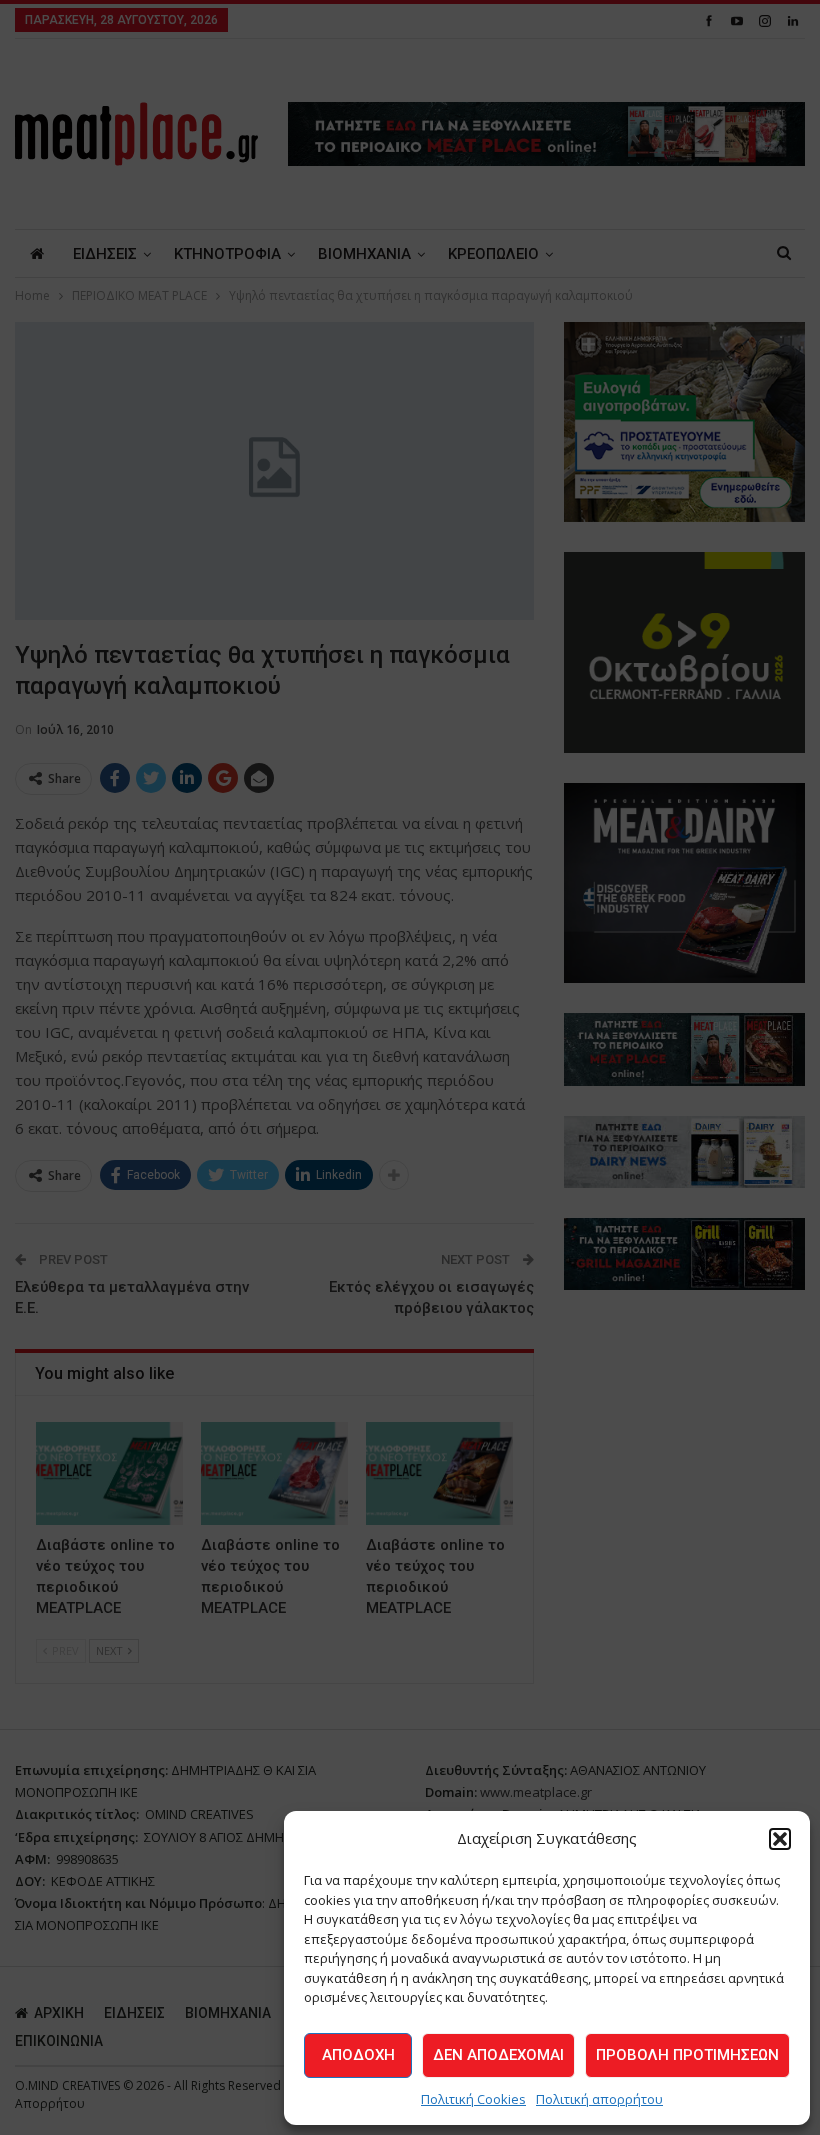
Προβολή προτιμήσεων (687, 2055)
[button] (780, 1839)
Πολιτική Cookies (473, 2099)
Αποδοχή (358, 2055)
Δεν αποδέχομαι (498, 2055)
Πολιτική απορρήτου (599, 2099)
